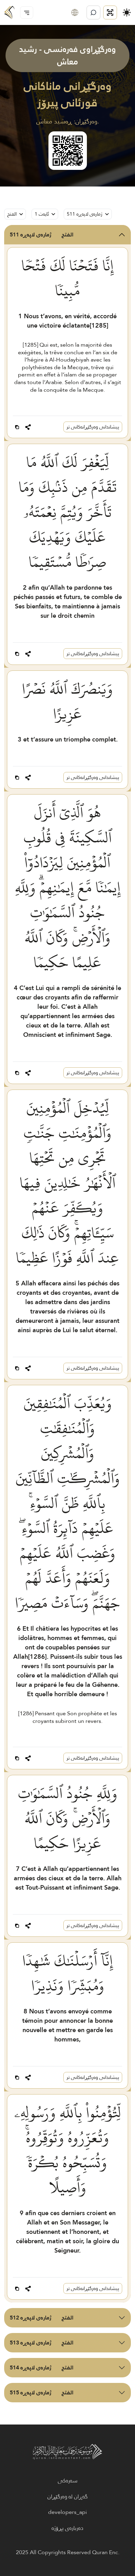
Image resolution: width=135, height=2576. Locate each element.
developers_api (67, 2512)
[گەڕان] (93, 12)
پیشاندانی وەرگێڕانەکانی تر (93, 427)
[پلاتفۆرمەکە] (110, 12)
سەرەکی (68, 2481)
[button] (75, 12)
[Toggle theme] (127, 12)
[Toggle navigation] (27, 12)
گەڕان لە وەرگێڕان (67, 2497)
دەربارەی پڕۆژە (67, 2528)
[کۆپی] (17, 427)
